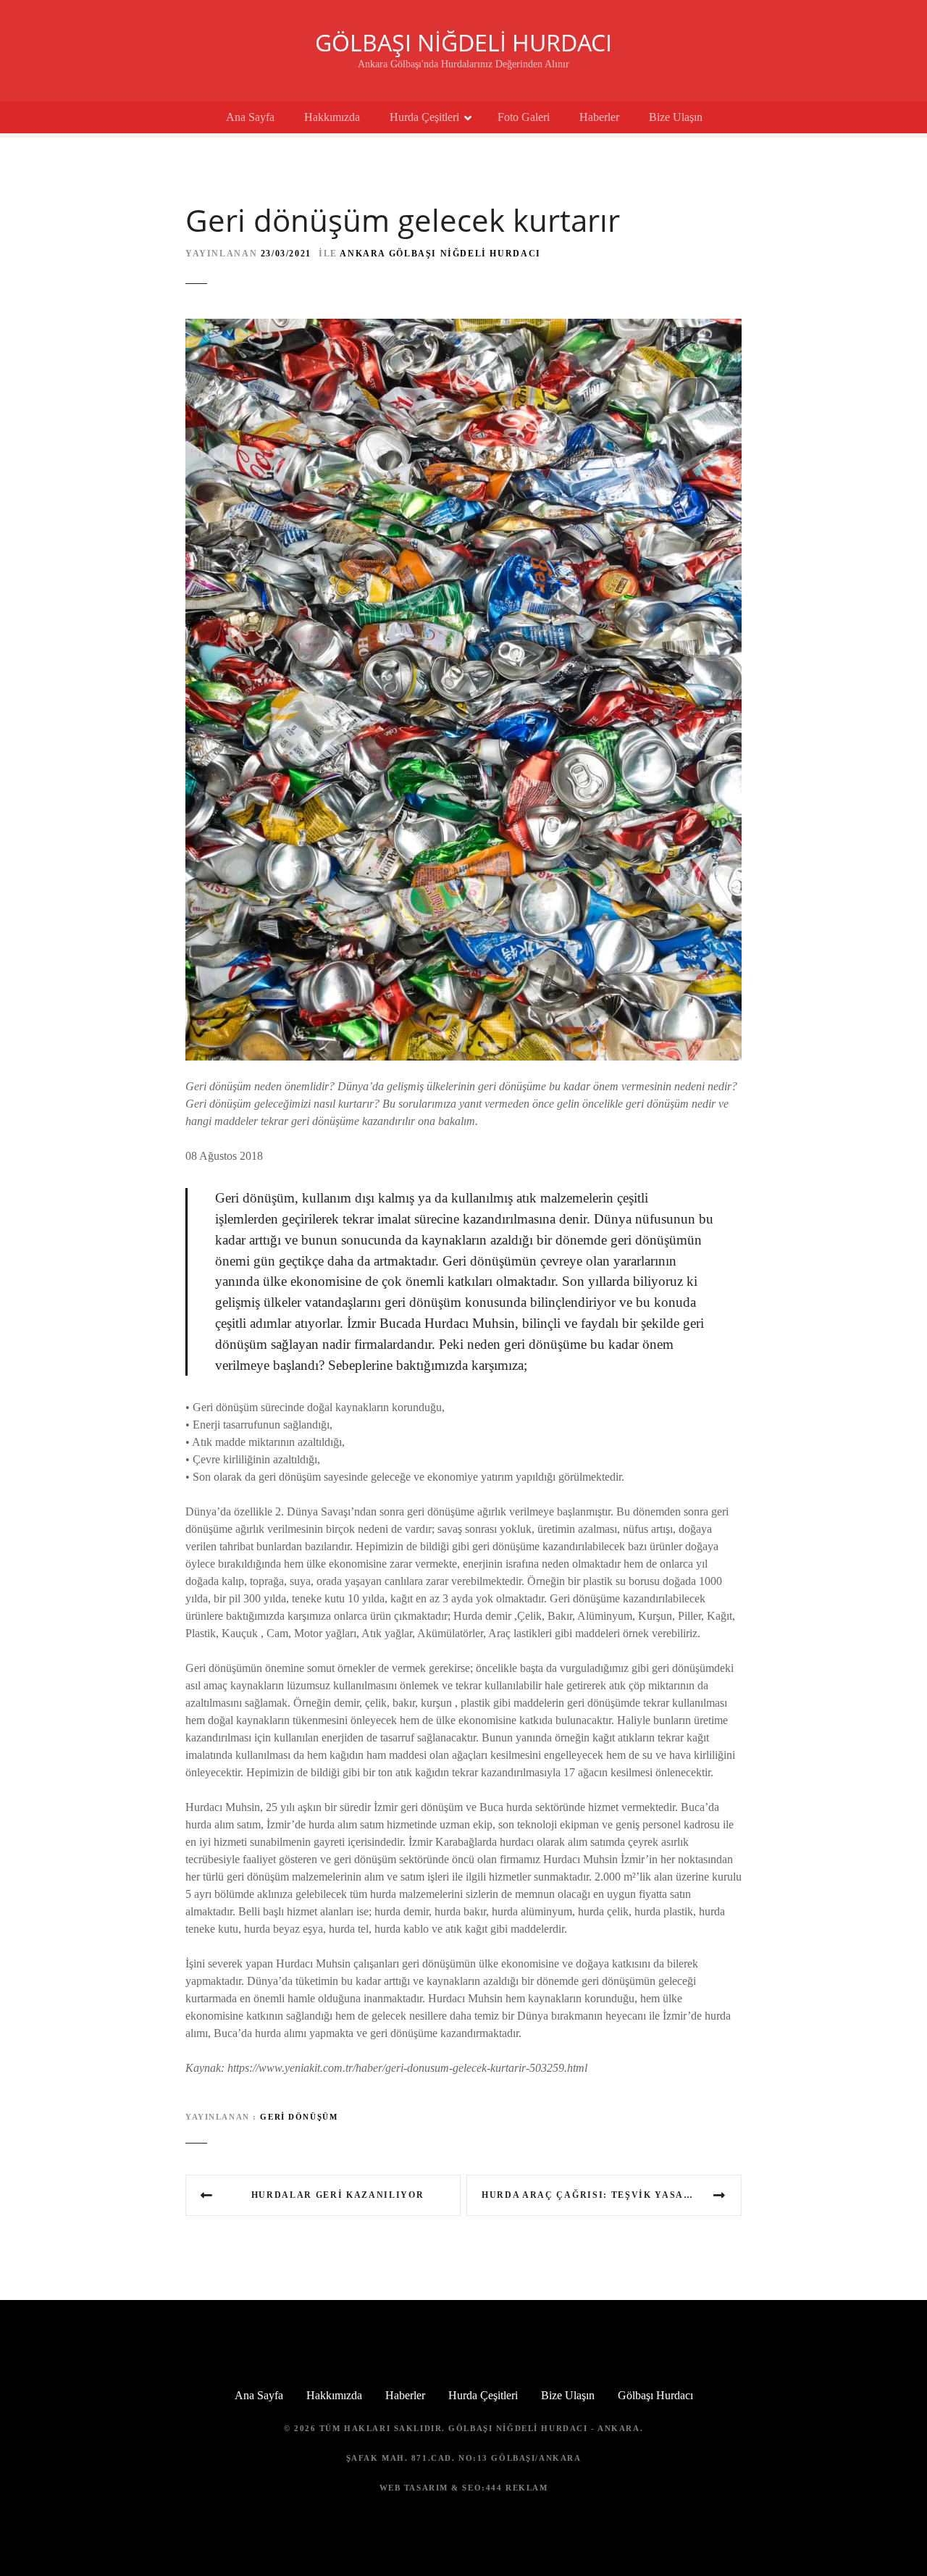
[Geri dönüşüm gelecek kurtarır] (463, 327)
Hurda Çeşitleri (424, 117)
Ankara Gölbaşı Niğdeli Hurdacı (440, 254)
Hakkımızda (332, 117)
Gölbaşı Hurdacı (655, 2395)
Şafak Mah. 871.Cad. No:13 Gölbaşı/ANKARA (464, 2458)
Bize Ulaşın (676, 117)
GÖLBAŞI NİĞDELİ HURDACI (463, 42)
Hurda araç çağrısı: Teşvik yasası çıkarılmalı (612, 2195)
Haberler (599, 117)
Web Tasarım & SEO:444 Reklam (464, 2488)
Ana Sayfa (250, 117)
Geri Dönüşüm (299, 2117)
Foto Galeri (524, 117)
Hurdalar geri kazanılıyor (338, 2195)
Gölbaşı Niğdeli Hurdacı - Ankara (544, 2428)
